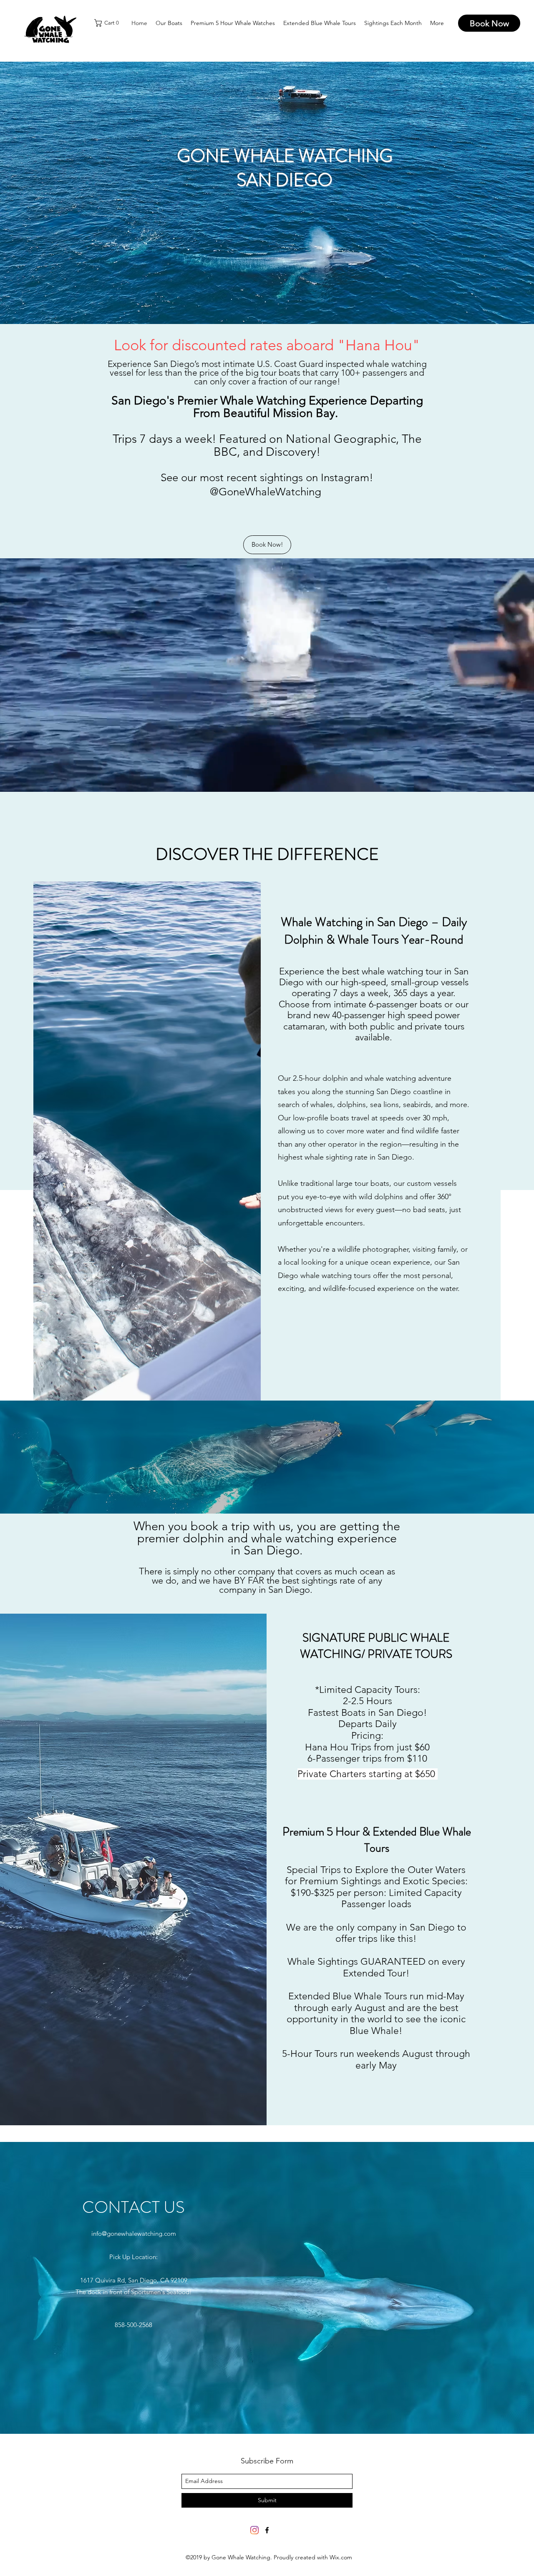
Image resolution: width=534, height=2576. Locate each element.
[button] (108, 23)
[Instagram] (254, 2530)
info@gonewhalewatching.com (134, 2233)
